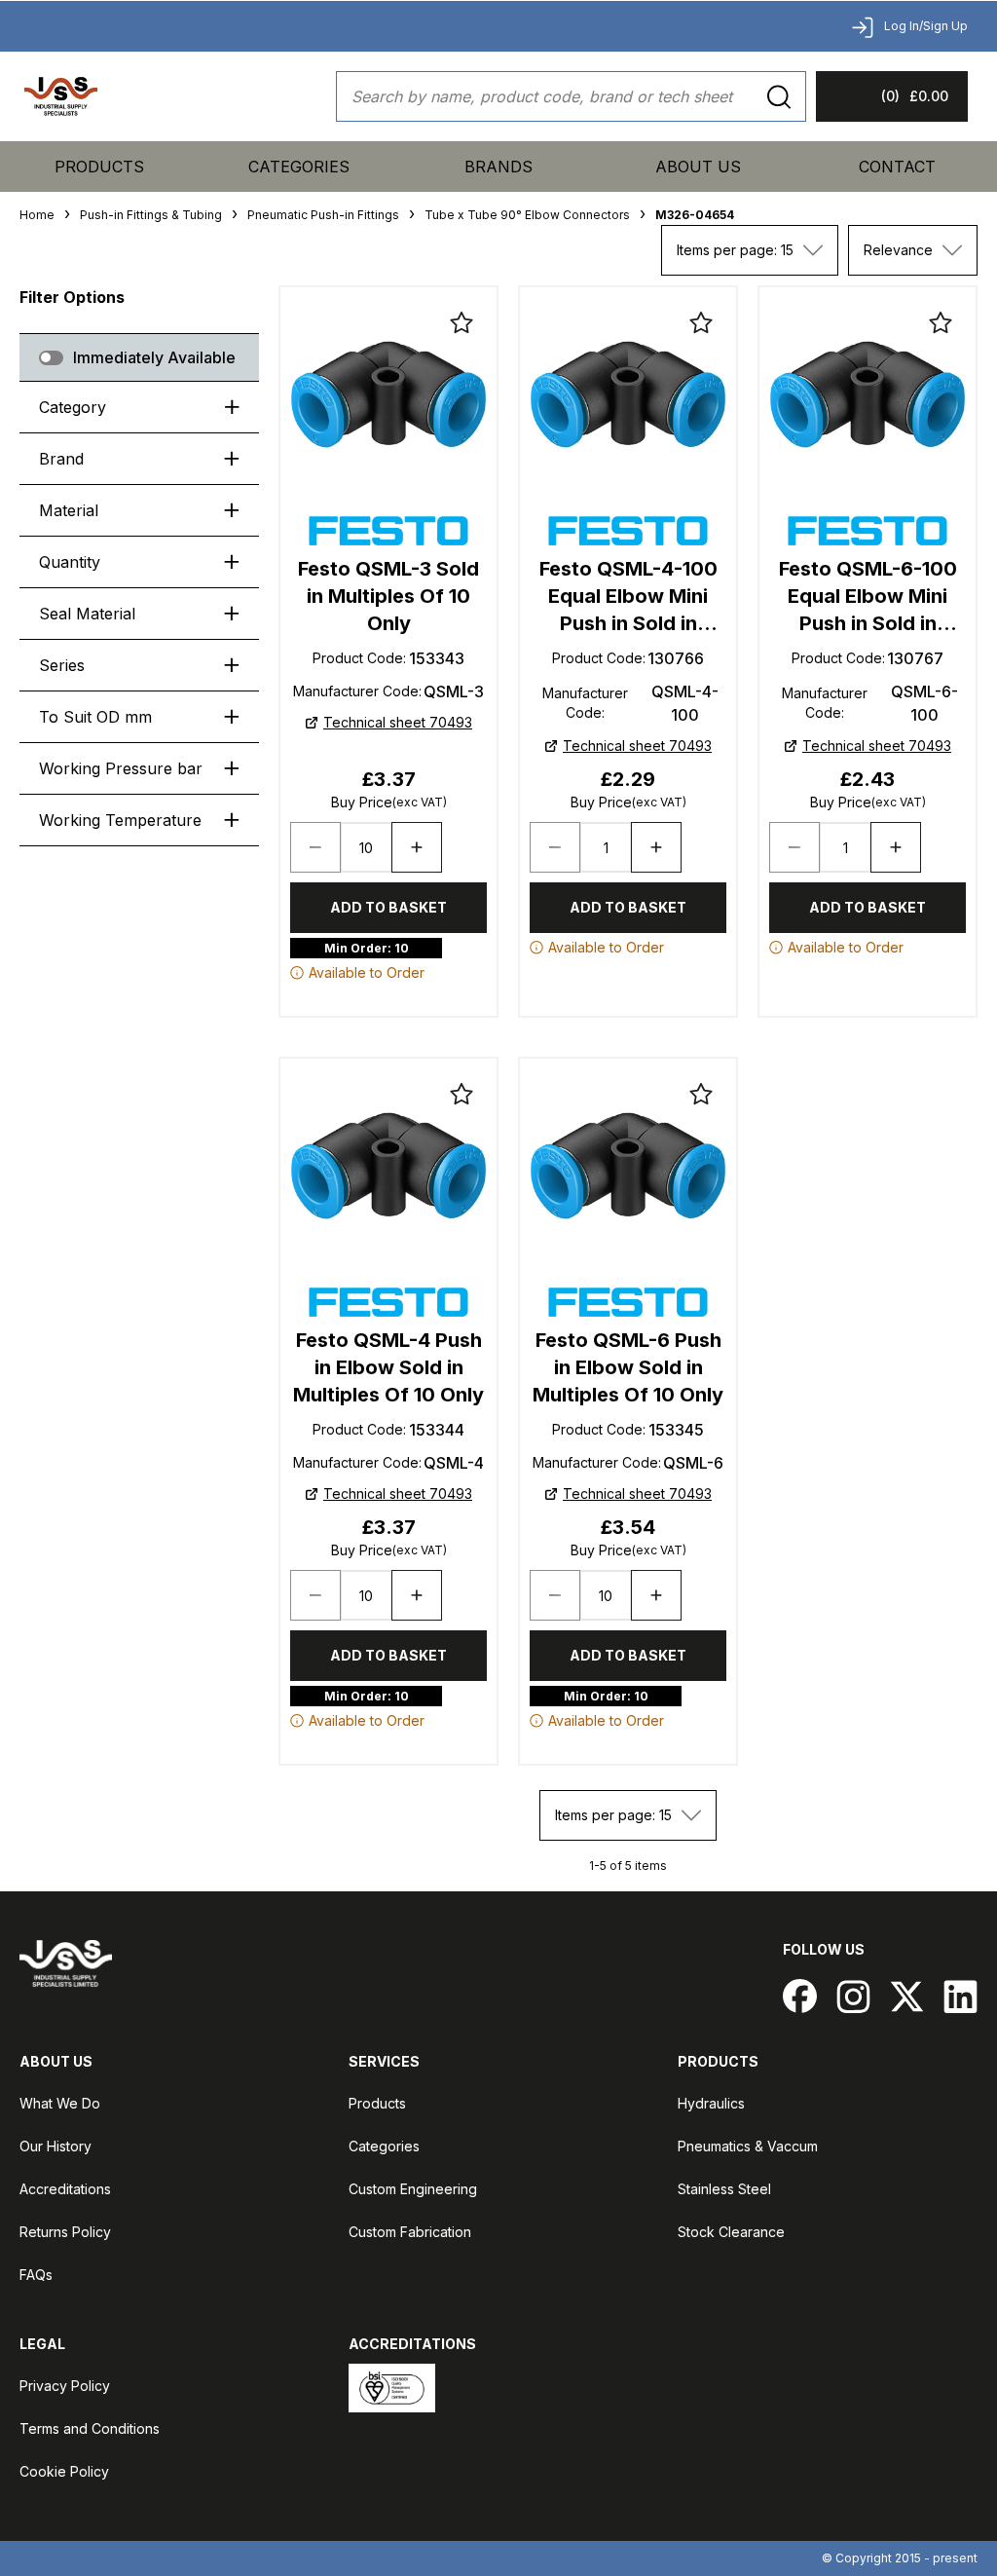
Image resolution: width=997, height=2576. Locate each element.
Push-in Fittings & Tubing (151, 215)
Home (37, 215)
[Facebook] (800, 1996)
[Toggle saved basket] (462, 322)
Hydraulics (711, 2103)
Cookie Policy (64, 2471)
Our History (55, 2146)
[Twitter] (907, 1996)
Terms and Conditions (90, 2428)
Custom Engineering (413, 2189)
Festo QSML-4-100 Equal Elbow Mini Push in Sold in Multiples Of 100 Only (628, 597)
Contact (897, 167)
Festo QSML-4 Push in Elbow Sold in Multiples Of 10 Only (388, 1367)
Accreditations (65, 2189)
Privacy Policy (65, 2386)
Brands (498, 167)
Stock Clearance (731, 2232)
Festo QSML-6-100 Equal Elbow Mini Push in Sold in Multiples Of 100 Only (868, 597)
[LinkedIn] (960, 1996)
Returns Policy (65, 2232)
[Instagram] (853, 1996)
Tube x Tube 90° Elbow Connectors (527, 215)
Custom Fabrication (410, 2232)
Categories (384, 2146)
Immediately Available (154, 357)
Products (99, 167)
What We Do (60, 2103)
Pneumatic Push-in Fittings (323, 215)
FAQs (36, 2275)
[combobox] (750, 250)
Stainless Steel (724, 2189)
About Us (698, 167)
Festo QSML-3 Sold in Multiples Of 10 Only (388, 596)
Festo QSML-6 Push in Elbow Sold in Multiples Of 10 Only (628, 1367)
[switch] (51, 358)
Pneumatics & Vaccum (748, 2146)
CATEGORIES (299, 167)
